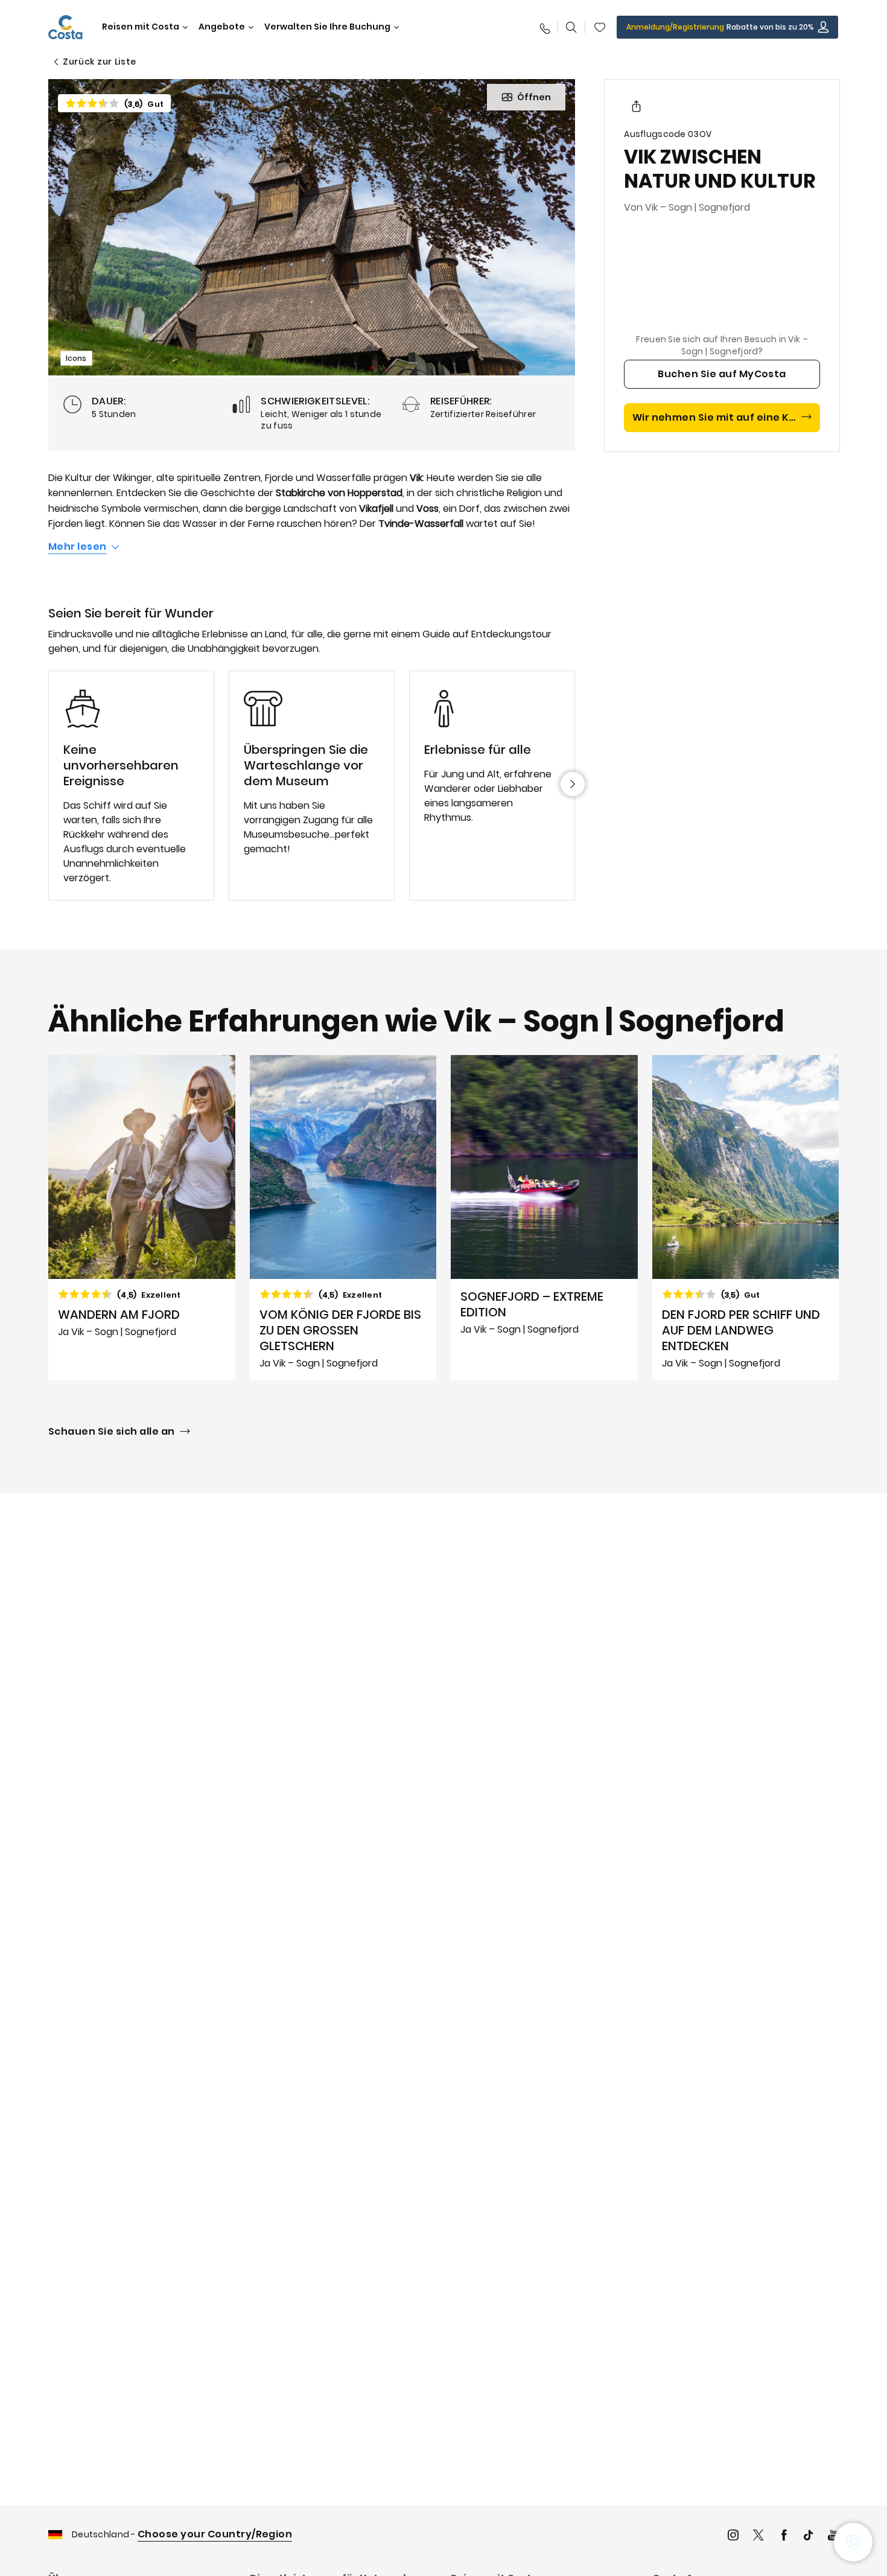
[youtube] (833, 2536)
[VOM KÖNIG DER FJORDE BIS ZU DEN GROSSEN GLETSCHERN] (343, 1218)
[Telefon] (544, 27)
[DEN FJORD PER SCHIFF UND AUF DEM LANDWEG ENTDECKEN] (746, 1218)
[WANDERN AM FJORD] (142, 1218)
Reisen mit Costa (141, 27)
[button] (600, 27)
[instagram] (733, 2536)
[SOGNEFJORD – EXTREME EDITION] (544, 1218)
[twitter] (758, 2536)
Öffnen (534, 97)
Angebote (222, 27)
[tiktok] (809, 2536)
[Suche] (571, 27)
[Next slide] (573, 784)
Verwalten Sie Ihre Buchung (327, 27)
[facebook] (784, 2536)
